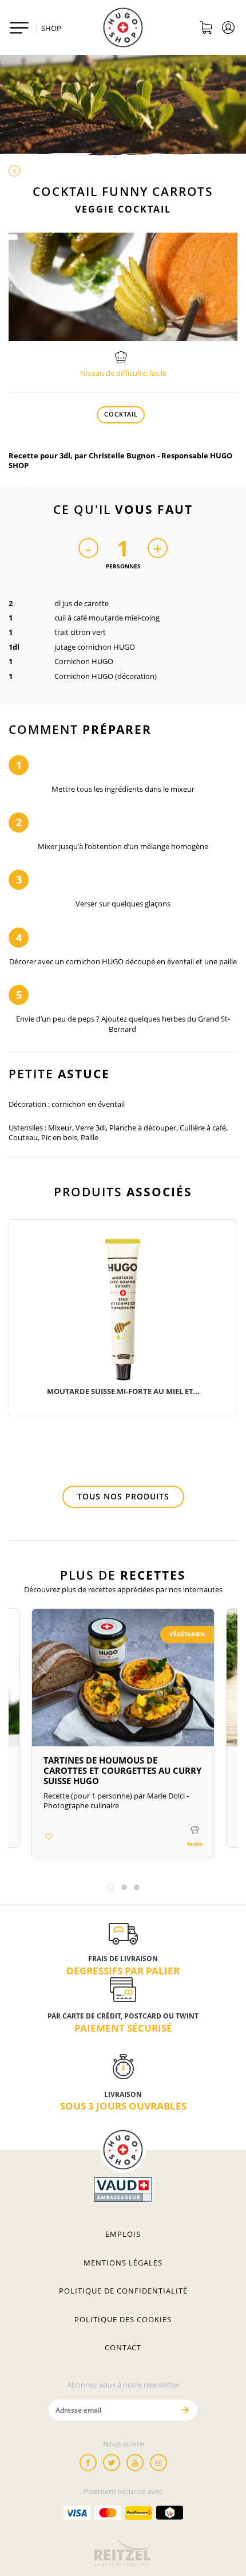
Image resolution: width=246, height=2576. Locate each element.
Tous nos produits (123, 1496)
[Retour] (123, 171)
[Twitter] (112, 2463)
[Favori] (49, 1836)
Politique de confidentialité (123, 2291)
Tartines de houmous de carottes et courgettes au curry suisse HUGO (122, 1770)
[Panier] (206, 29)
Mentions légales (123, 2263)
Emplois (123, 2234)
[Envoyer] (185, 2410)
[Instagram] (158, 2463)
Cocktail (121, 414)
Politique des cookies (123, 2319)
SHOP (51, 28)
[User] (229, 29)
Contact (123, 2347)
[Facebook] (88, 2463)
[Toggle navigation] (19, 28)
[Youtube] (135, 2463)
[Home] (123, 28)
